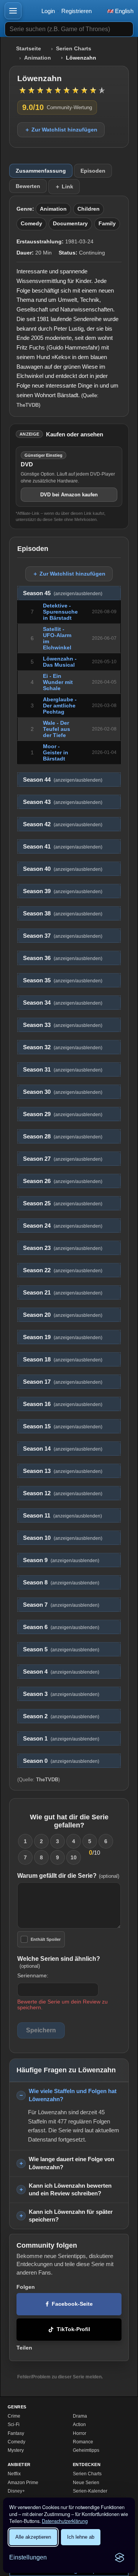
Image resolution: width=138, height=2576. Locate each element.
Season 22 (63, 1270)
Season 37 (63, 936)
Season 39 (63, 891)
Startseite (29, 49)
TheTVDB (28, 405)
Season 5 (61, 1649)
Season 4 (61, 1672)
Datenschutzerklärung (65, 2521)
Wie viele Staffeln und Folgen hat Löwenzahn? (73, 2095)
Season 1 (61, 1739)
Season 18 (63, 1360)
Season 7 (61, 1605)
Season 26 (63, 1181)
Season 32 (63, 1047)
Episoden (93, 171)
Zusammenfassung (41, 171)
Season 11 (62, 1516)
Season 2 (61, 1716)
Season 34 (63, 1003)
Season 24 (63, 1226)
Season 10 (63, 1538)
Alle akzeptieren (33, 2537)
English (123, 11)
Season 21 (63, 1293)
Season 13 (63, 1471)
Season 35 (63, 980)
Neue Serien (86, 2483)
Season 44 (63, 780)
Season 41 (63, 847)
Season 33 (63, 1025)
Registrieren (76, 11)
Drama (80, 2416)
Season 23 (63, 1248)
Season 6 (61, 1627)
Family (107, 224)
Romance (83, 2442)
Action (79, 2425)
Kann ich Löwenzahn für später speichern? (71, 2216)
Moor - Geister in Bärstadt (56, 752)
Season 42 (63, 824)
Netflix (14, 2474)
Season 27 (63, 1159)
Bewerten (28, 186)
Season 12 (63, 1493)
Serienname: (33, 1975)
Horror (80, 2433)
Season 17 (63, 1382)
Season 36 (63, 958)
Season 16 (63, 1404)
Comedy (31, 224)
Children (89, 209)
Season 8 (61, 1583)
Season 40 (63, 869)
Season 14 (63, 1449)
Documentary (70, 224)
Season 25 (63, 1203)
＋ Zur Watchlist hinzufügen (61, 130)
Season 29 (63, 1114)
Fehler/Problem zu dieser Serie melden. (60, 2377)
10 (74, 1857)
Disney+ (16, 2491)
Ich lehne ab (81, 2537)
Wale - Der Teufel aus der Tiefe (57, 729)
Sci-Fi (14, 2425)
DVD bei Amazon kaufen (69, 495)
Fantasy (16, 2433)
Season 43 (63, 802)
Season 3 (61, 1694)
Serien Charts (74, 49)
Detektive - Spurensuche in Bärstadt (60, 612)
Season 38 (63, 914)
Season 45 (63, 593)
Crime (14, 2416)
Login (48, 11)
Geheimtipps (86, 2450)
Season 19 (63, 1337)
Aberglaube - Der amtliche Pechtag (60, 706)
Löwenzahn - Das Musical (60, 662)
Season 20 (63, 1315)
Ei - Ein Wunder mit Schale (58, 682)
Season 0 (61, 1761)
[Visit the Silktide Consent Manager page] (120, 2558)
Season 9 (61, 1560)
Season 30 (63, 1092)
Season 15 (63, 1426)
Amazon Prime (23, 2483)
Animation (38, 58)
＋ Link (64, 186)
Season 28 (63, 1137)
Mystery (16, 2450)
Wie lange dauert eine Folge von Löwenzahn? (71, 2163)
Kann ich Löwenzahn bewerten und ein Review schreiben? (70, 2190)
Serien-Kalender (90, 2491)
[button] (13, 11)
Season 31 (63, 1070)
